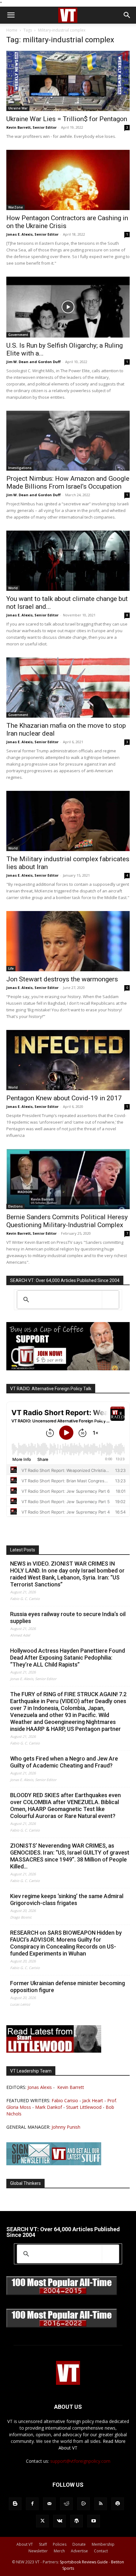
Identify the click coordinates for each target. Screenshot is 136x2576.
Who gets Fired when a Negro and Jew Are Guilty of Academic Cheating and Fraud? (64, 1762)
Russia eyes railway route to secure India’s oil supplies (68, 1617)
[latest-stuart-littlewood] (54, 2051)
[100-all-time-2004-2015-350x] (62, 2294)
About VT (25, 2544)
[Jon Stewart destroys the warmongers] (68, 941)
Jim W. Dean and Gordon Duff (34, 362)
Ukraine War (18, 108)
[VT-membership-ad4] (68, 1369)
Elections (15, 1206)
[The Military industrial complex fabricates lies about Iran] (68, 821)
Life (11, 968)
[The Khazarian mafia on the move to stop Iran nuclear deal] (68, 688)
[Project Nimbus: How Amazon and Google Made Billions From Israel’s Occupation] (68, 441)
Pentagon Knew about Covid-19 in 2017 (64, 1098)
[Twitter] (42, 2521)
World (13, 588)
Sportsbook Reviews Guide (84, 2562)
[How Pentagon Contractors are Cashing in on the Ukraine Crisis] (68, 180)
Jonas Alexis (40, 2087)
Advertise (79, 2551)
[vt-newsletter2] (54, 2164)
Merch (59, 2551)
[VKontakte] (59, 2521)
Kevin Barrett (71, 2087)
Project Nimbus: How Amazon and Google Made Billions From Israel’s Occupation (68, 482)
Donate (79, 2544)
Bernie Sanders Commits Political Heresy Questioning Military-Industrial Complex (67, 1221)
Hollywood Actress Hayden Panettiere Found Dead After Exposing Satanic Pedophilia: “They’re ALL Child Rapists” (68, 1658)
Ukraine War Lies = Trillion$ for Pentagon (67, 119)
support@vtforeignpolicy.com (80, 2461)
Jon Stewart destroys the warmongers (62, 979)
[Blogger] (15, 2504)
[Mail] (49, 2504)
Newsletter (38, 2551)
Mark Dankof (49, 2107)
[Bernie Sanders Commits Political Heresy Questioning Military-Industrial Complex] (68, 1179)
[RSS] (101, 2504)
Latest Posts (23, 1550)
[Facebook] (32, 2504)
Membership (103, 2544)
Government (18, 335)
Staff (43, 2544)
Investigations (20, 468)
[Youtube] (94, 2521)
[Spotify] (118, 2504)
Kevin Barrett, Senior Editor (31, 127)
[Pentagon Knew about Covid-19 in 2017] (68, 1060)
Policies (60, 2544)
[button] (11, 15)
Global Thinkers (25, 2183)
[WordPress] (77, 2521)
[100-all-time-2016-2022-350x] (62, 2326)
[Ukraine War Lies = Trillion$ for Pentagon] (68, 81)
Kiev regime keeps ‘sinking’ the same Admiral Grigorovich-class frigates (67, 1900)
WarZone (15, 207)
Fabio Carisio (65, 2100)
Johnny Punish (66, 2127)
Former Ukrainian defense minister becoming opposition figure (68, 1987)
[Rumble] (83, 2504)
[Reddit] (66, 2504)
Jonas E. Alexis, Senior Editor (32, 234)
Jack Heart (93, 2100)
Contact (101, 2551)
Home (12, 30)
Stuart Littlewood (84, 2107)
